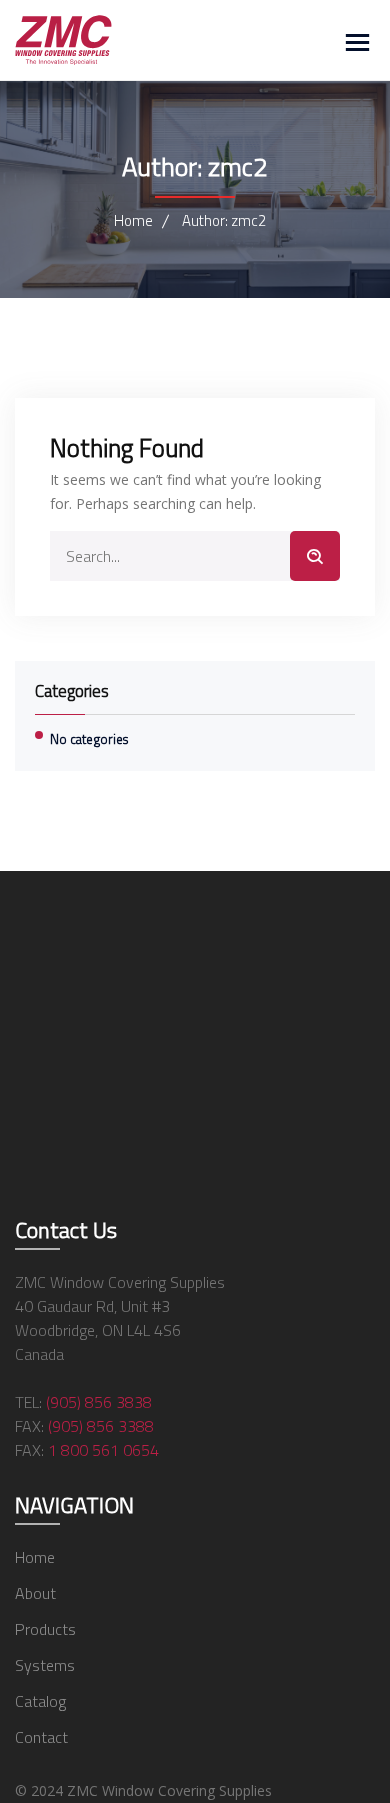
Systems (45, 1665)
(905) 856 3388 (101, 1426)
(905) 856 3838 (99, 1402)
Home (133, 220)
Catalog (40, 1701)
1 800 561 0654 (103, 1450)
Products (45, 1629)
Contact (41, 1737)
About (35, 1593)
